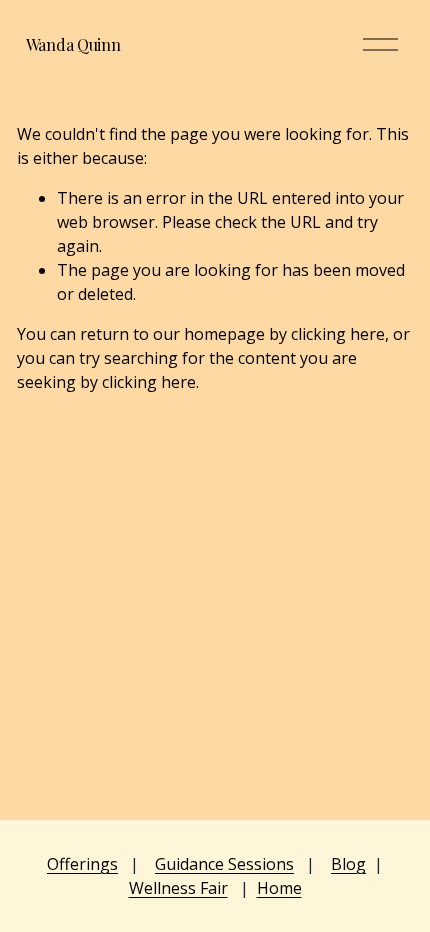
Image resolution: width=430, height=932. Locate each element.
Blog (348, 864)
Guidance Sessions (224, 864)
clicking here (338, 334)
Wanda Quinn (73, 44)
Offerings (82, 864)
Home (279, 888)
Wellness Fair (178, 888)
